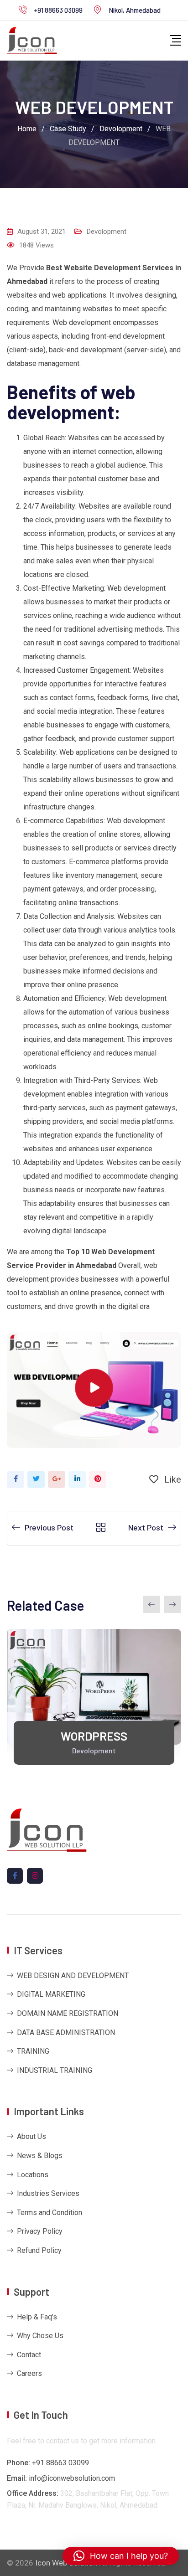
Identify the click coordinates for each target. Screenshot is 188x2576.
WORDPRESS (94, 1736)
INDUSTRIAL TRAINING (55, 2070)
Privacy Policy (40, 2231)
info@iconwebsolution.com (72, 2478)
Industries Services (48, 2193)
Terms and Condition (50, 2213)
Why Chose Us (40, 2336)
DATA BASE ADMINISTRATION (66, 2032)
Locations (33, 2175)
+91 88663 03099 (58, 10)
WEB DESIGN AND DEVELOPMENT (73, 1976)
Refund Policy (39, 2250)
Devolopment (107, 232)
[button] (121, 2556)
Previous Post (49, 1527)
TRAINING (33, 2051)
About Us (31, 2136)
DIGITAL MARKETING (51, 1994)
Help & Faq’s (37, 2317)
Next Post (146, 1527)
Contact (29, 2355)
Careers (29, 2373)
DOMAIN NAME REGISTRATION (68, 2013)
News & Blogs (40, 2156)
